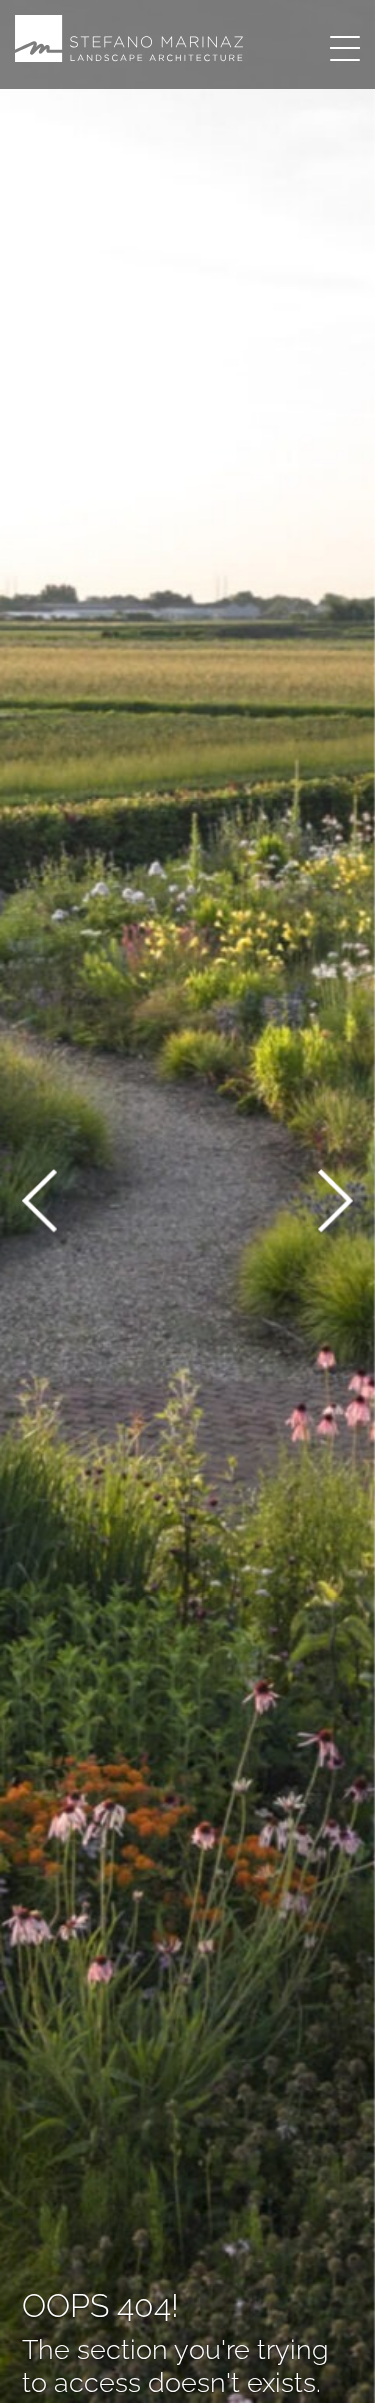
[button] (39, 1204)
